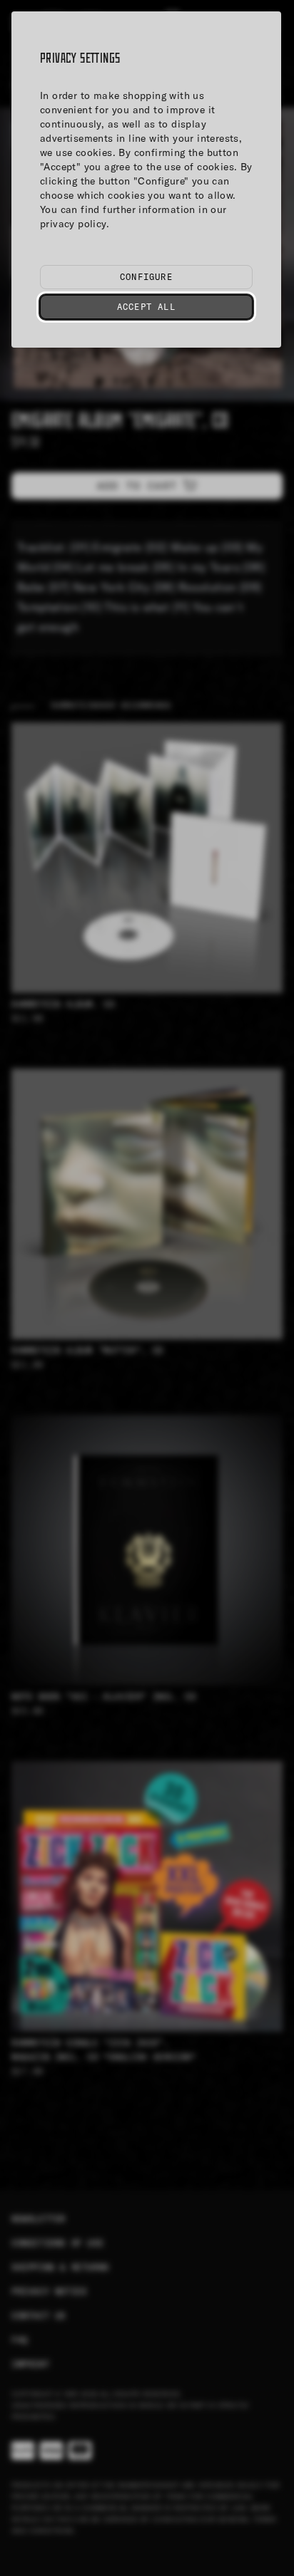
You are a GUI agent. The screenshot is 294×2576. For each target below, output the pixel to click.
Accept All (146, 307)
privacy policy (73, 224)
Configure (146, 277)
